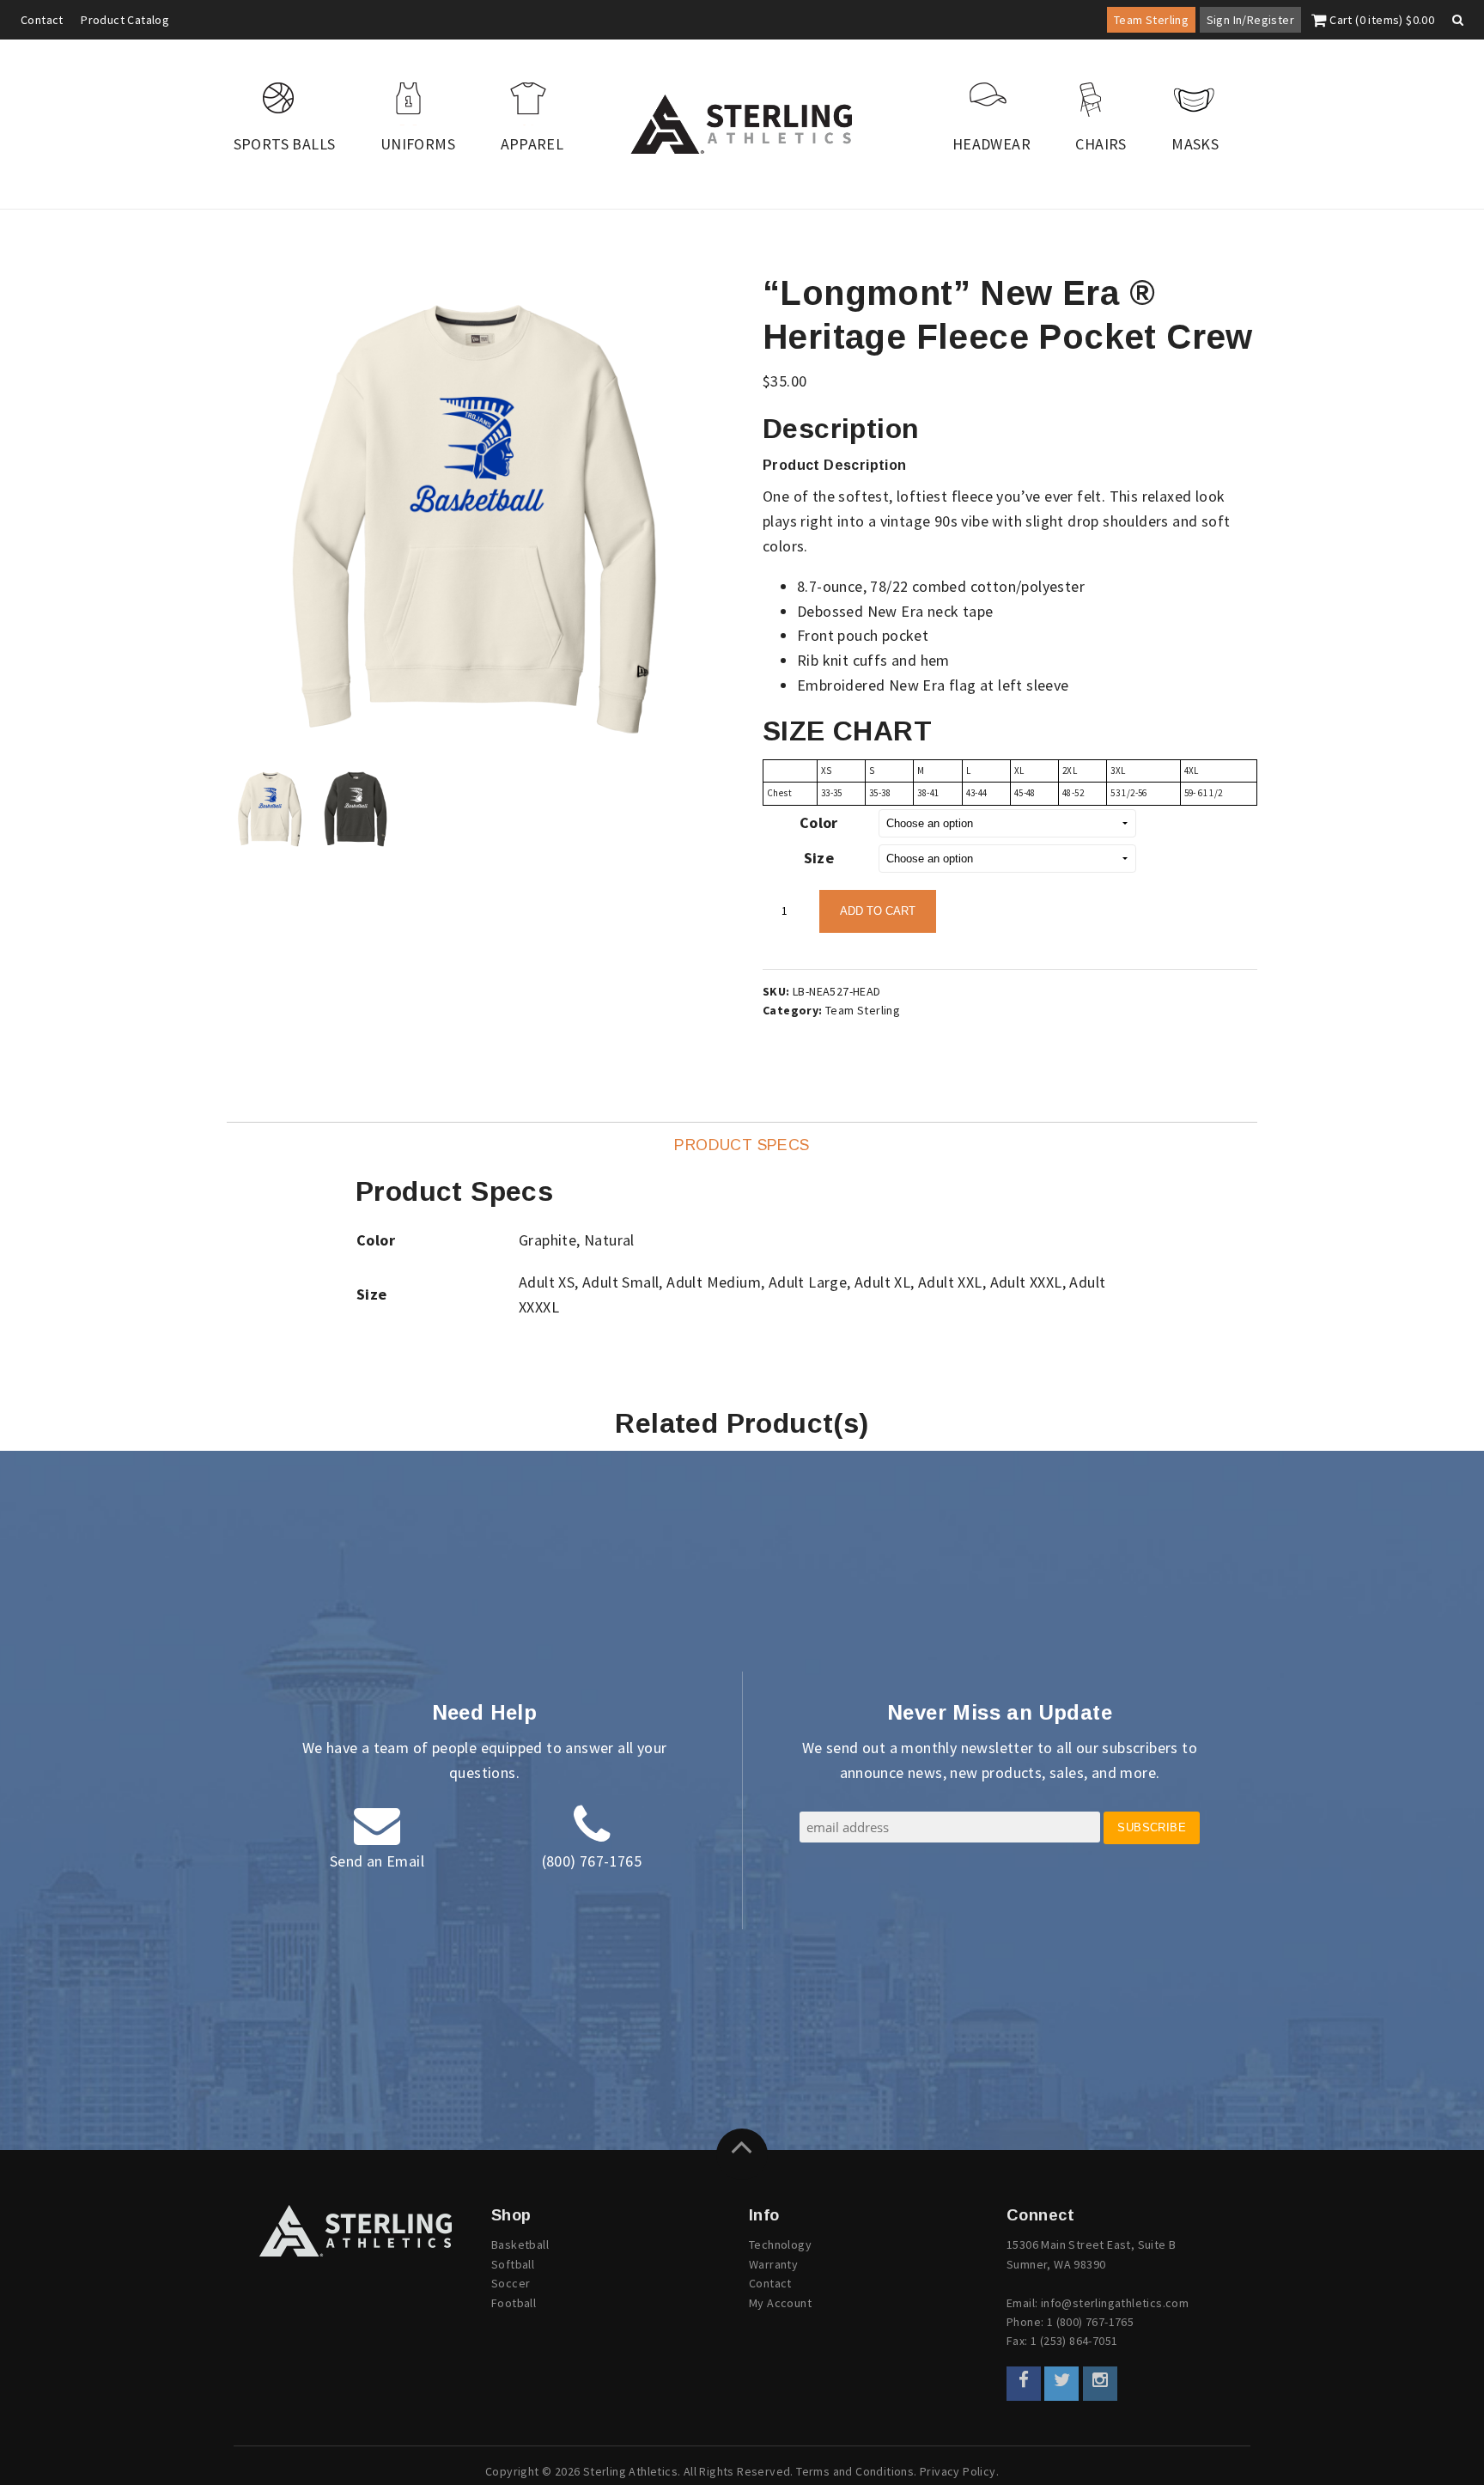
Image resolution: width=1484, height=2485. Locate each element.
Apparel (532, 144)
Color (819, 822)
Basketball (520, 2244)
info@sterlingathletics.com (1115, 2303)
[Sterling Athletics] (742, 124)
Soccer (511, 2283)
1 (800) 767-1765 (1090, 2322)
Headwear (991, 144)
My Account (780, 2303)
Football (514, 2303)
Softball (513, 2264)
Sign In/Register (1250, 20)
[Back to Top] (742, 2154)
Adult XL (882, 1282)
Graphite (547, 1240)
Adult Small (620, 1282)
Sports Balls (285, 144)
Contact (42, 20)
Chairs (1101, 144)
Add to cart (878, 911)
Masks (1195, 144)
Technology (780, 2244)
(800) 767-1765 (592, 1861)
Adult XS (547, 1282)
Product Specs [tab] (742, 1145)
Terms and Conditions (855, 2471)
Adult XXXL (1026, 1282)
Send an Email (377, 1861)
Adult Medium (714, 1282)
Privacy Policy (958, 2471)
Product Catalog (125, 20)
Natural (609, 1240)
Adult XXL (950, 1282)
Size (819, 858)
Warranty (773, 2264)
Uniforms (418, 144)
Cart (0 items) (1381, 20)
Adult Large (808, 1282)
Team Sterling (1151, 20)
